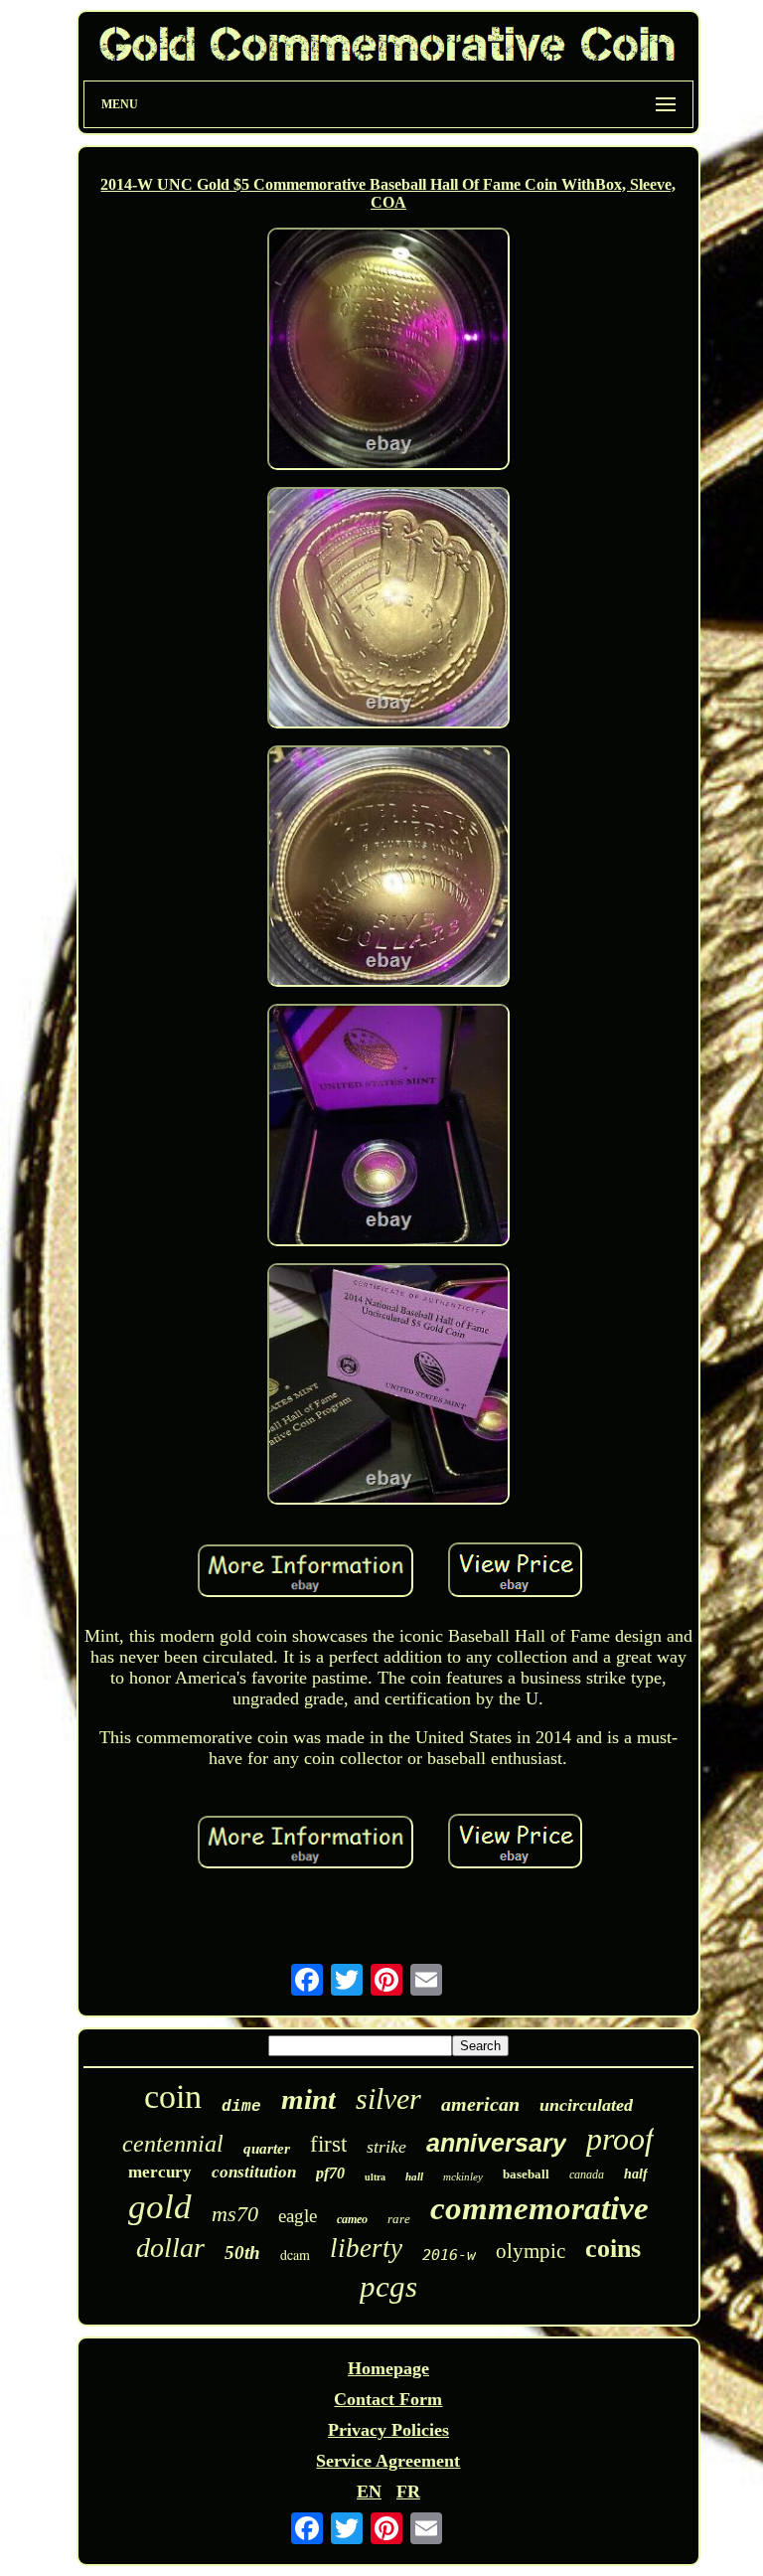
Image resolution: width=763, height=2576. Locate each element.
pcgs (388, 2286)
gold (160, 2207)
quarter (267, 2149)
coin (173, 2096)
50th (242, 2253)
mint (308, 2099)
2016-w (449, 2255)
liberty (366, 2248)
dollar (170, 2248)
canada (587, 2174)
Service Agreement (388, 2461)
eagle (298, 2216)
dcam (295, 2254)
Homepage (388, 2368)
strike (386, 2147)
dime (241, 2107)
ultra (375, 2177)
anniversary (496, 2143)
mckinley (463, 2176)
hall (414, 2176)
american (480, 2104)
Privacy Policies (388, 2430)
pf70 (330, 2173)
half (636, 2174)
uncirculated (586, 2105)
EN (369, 2492)
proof (620, 2139)
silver (388, 2098)
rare (399, 2219)
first (328, 2144)
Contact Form (388, 2399)
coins (613, 2249)
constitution (254, 2172)
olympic (531, 2251)
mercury (160, 2172)
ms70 (235, 2214)
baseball (526, 2174)
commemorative (539, 2208)
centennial (173, 2144)
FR (408, 2492)
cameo (352, 2219)
